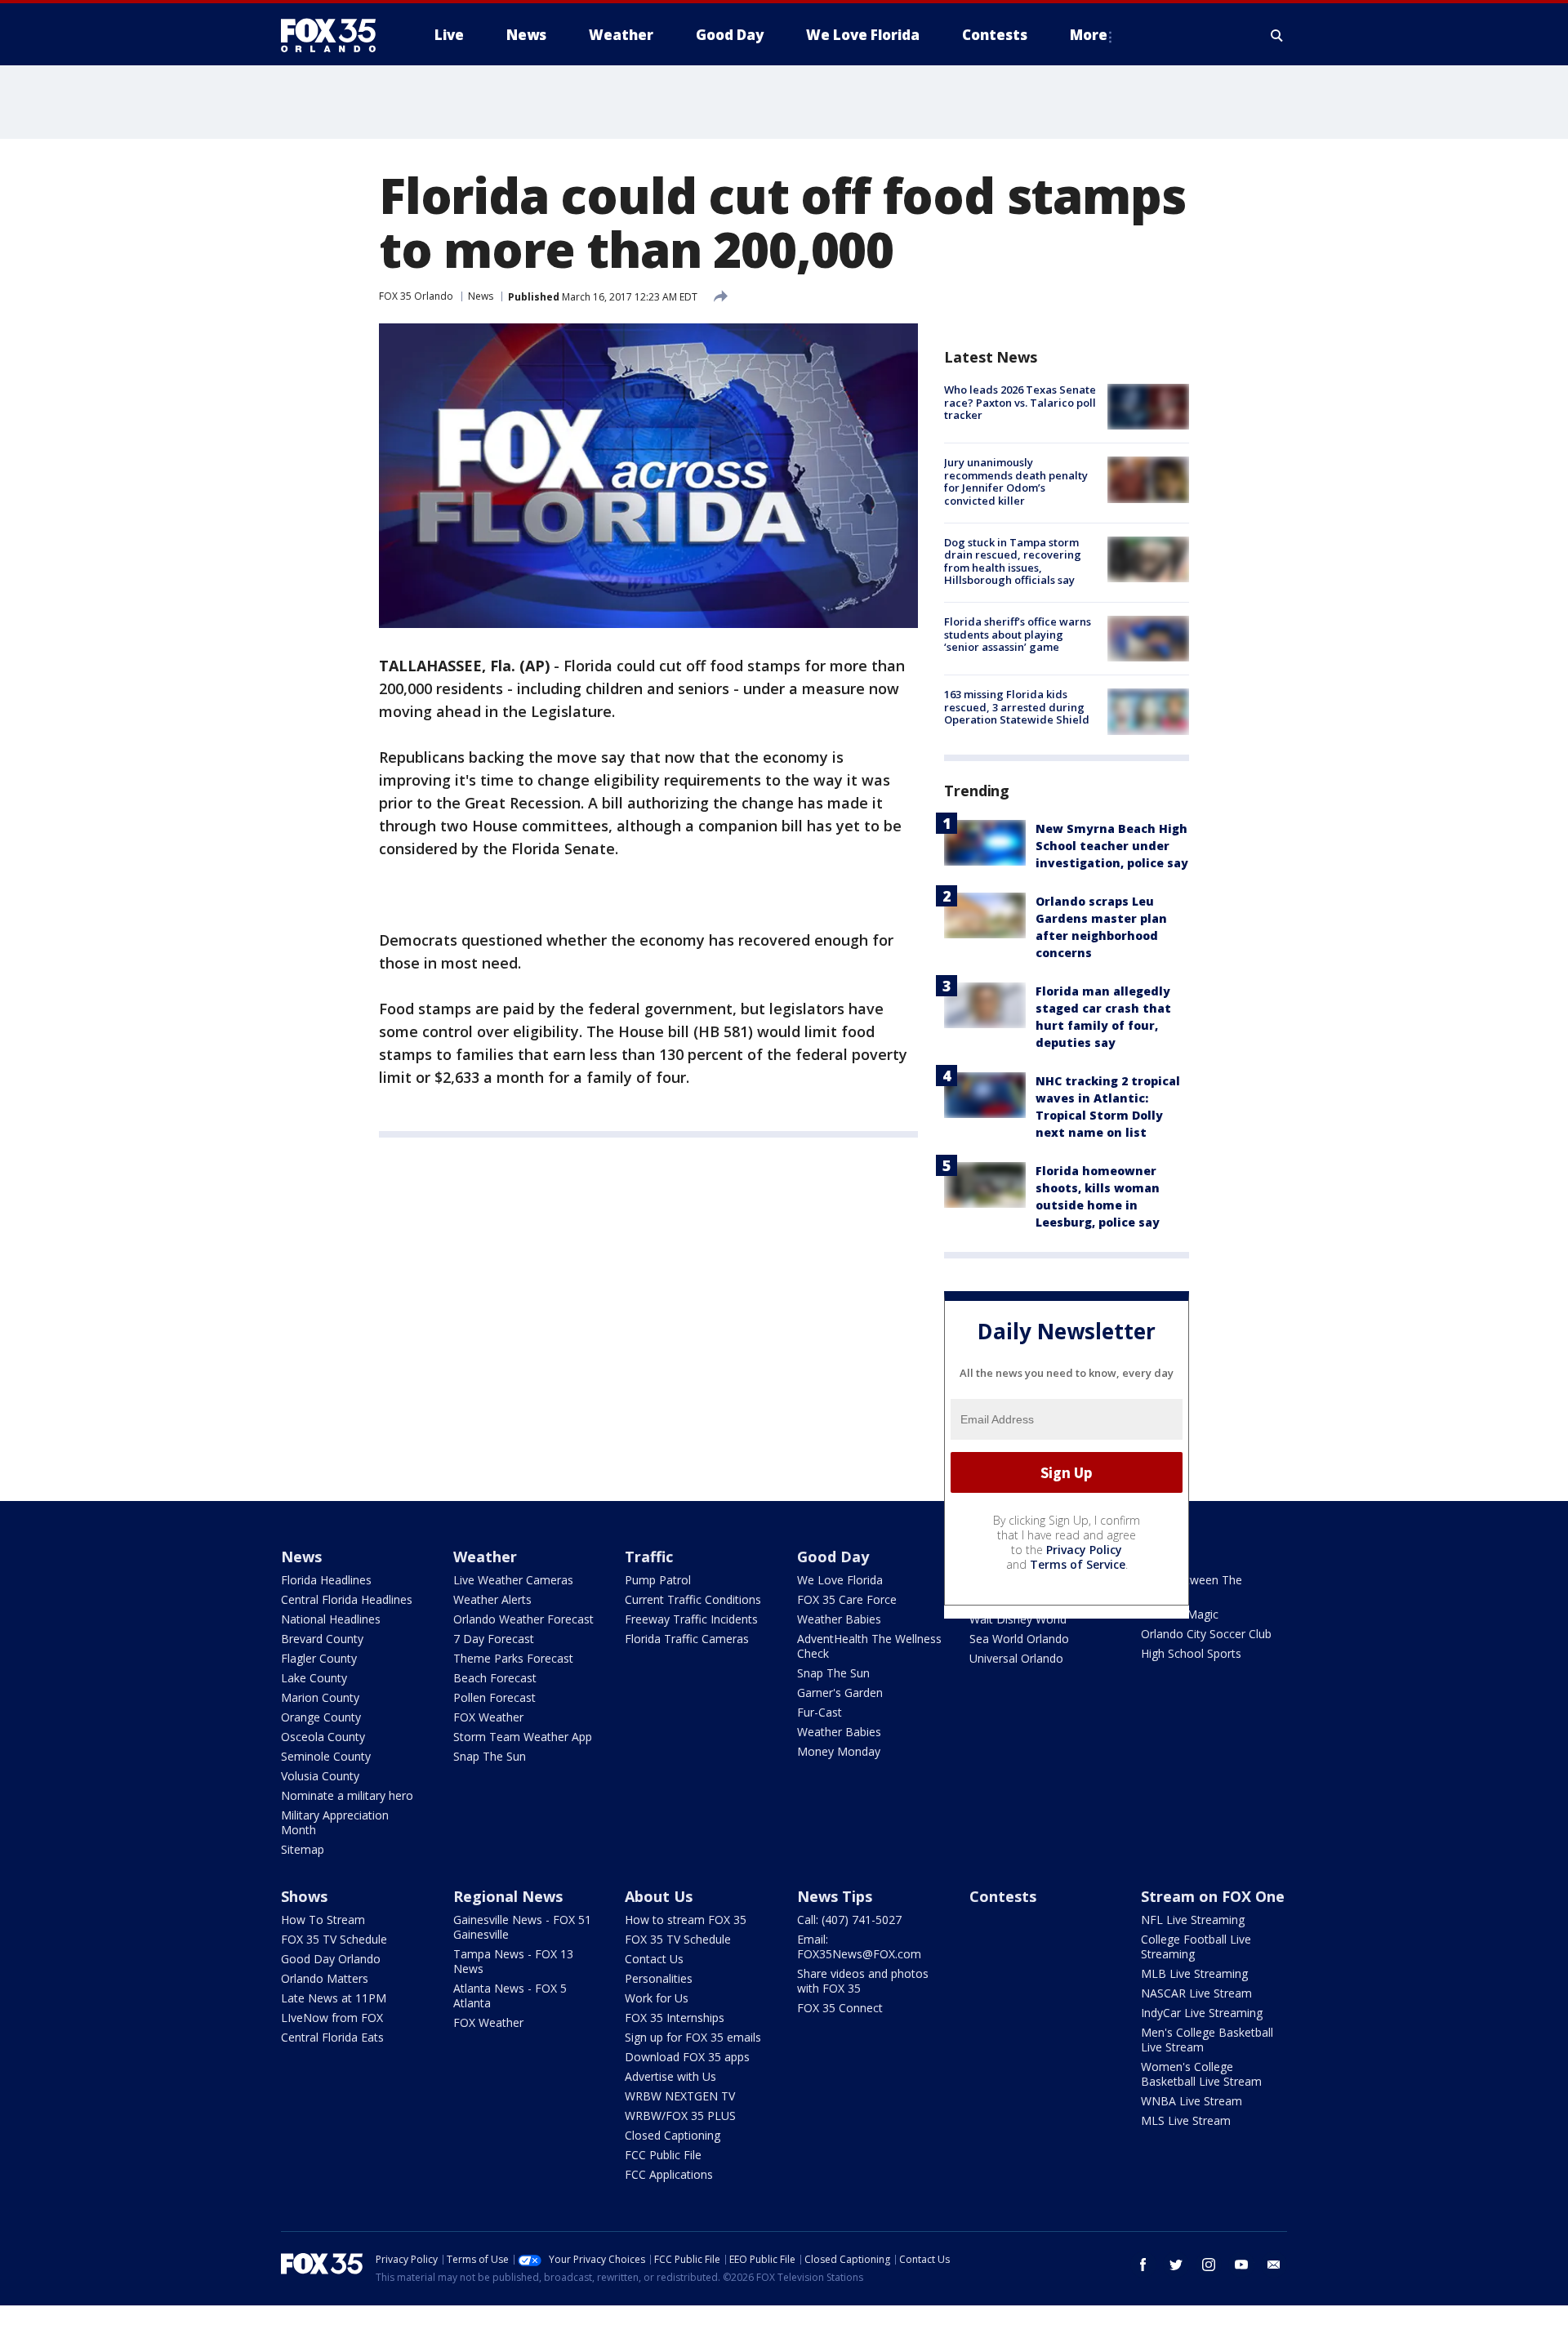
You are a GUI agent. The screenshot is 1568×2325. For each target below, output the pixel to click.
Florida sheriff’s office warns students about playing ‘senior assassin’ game (1018, 634)
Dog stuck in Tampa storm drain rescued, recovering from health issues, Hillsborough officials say (1013, 561)
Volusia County (320, 1776)
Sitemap (303, 1849)
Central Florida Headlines (347, 1599)
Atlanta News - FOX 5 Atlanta (510, 1995)
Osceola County (323, 1737)
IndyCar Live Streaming (1202, 2013)
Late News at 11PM (334, 1998)
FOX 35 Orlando (416, 296)
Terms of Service (1078, 1564)
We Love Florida (840, 1580)
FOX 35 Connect (840, 2008)
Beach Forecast (495, 1678)
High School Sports (1191, 1653)
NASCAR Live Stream (1196, 1993)
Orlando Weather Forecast (523, 1619)
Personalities (659, 1978)
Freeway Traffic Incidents (691, 1619)
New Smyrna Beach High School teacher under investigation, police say (1112, 846)
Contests (1003, 1896)
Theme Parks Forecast (513, 1658)
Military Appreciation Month (335, 1822)
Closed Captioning (673, 2135)
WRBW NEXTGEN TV (680, 2096)
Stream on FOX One (1213, 1896)
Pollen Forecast (494, 1697)
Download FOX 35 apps (687, 2057)
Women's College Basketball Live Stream (1201, 2074)
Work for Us (657, 1998)
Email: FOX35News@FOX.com (859, 1946)
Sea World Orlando (1019, 1639)
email (1274, 2265)
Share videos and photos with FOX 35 (863, 1981)
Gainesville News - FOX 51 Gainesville (522, 1927)
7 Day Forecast (494, 1639)
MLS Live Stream (1186, 2120)
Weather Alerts (492, 1599)
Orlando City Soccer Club (1206, 1634)
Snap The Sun (490, 1756)
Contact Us (654, 1959)
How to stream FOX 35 (686, 1920)
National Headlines (331, 1619)
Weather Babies (839, 1619)
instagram (1209, 2265)
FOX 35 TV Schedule (334, 1939)
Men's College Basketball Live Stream (1207, 2040)
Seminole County (326, 1756)
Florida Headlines (326, 1580)
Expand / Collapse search (1277, 35)
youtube (1241, 2265)
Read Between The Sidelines (1192, 1587)
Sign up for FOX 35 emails (693, 2037)
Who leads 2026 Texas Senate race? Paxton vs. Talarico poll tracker (1020, 402)
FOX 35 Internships (675, 2018)
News (481, 296)
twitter (1176, 2265)
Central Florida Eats (332, 2037)
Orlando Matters (325, 1978)
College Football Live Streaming (1196, 1946)
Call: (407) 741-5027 (849, 1920)
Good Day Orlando (331, 1959)
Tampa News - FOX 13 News (513, 1961)
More (1089, 35)
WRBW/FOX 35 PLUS (680, 2116)
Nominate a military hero (347, 1795)
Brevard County (322, 1639)
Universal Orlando (1016, 1658)
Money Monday (839, 1751)
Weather (485, 1557)
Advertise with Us (670, 2076)
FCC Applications (669, 2174)
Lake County (314, 1678)
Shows (304, 1896)
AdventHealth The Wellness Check (869, 1646)
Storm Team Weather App (523, 1737)
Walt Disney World (1018, 1619)
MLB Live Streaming (1194, 1973)
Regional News (508, 1896)
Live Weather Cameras (513, 1580)
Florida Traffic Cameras (687, 1639)
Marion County (320, 1697)
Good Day (833, 1557)
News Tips (835, 1896)
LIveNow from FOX (332, 2018)
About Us (659, 1896)
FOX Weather (488, 1717)
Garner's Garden (840, 1693)
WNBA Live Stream (1192, 2101)
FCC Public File (663, 2155)
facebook (1143, 2265)
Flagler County (319, 1658)
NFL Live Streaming (1193, 1920)
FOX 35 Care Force (847, 1599)
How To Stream (323, 1920)
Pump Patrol (658, 1580)
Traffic (649, 1557)
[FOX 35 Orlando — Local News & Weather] (335, 35)
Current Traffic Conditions (693, 1599)
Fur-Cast (820, 1712)
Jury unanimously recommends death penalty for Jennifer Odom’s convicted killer (1016, 481)
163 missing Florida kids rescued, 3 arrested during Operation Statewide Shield (1017, 707)
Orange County (321, 1717)
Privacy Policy (1084, 1550)
